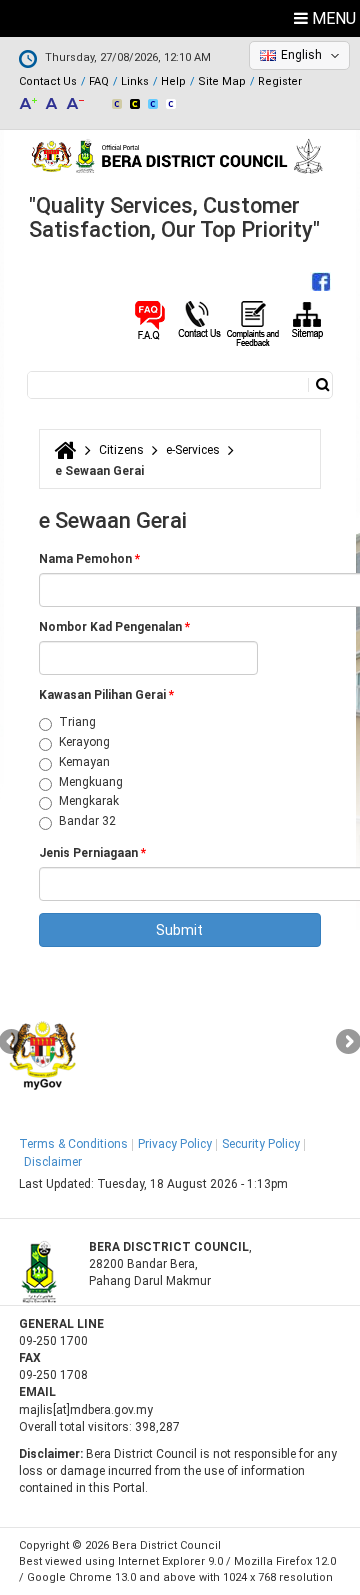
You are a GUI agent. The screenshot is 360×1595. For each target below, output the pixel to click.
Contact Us (48, 81)
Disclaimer (53, 1162)
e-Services (193, 450)
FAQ (99, 81)
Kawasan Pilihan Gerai (106, 695)
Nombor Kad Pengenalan (114, 627)
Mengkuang (91, 782)
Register (280, 81)
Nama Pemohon (89, 559)
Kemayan (84, 762)
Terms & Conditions (73, 1144)
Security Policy (261, 1144)
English (301, 55)
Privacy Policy (175, 1144)
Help (173, 81)
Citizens (121, 450)
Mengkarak (89, 801)
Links (135, 81)
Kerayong (84, 742)
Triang (77, 722)
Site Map (222, 81)
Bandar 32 (87, 821)
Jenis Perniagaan (92, 853)
